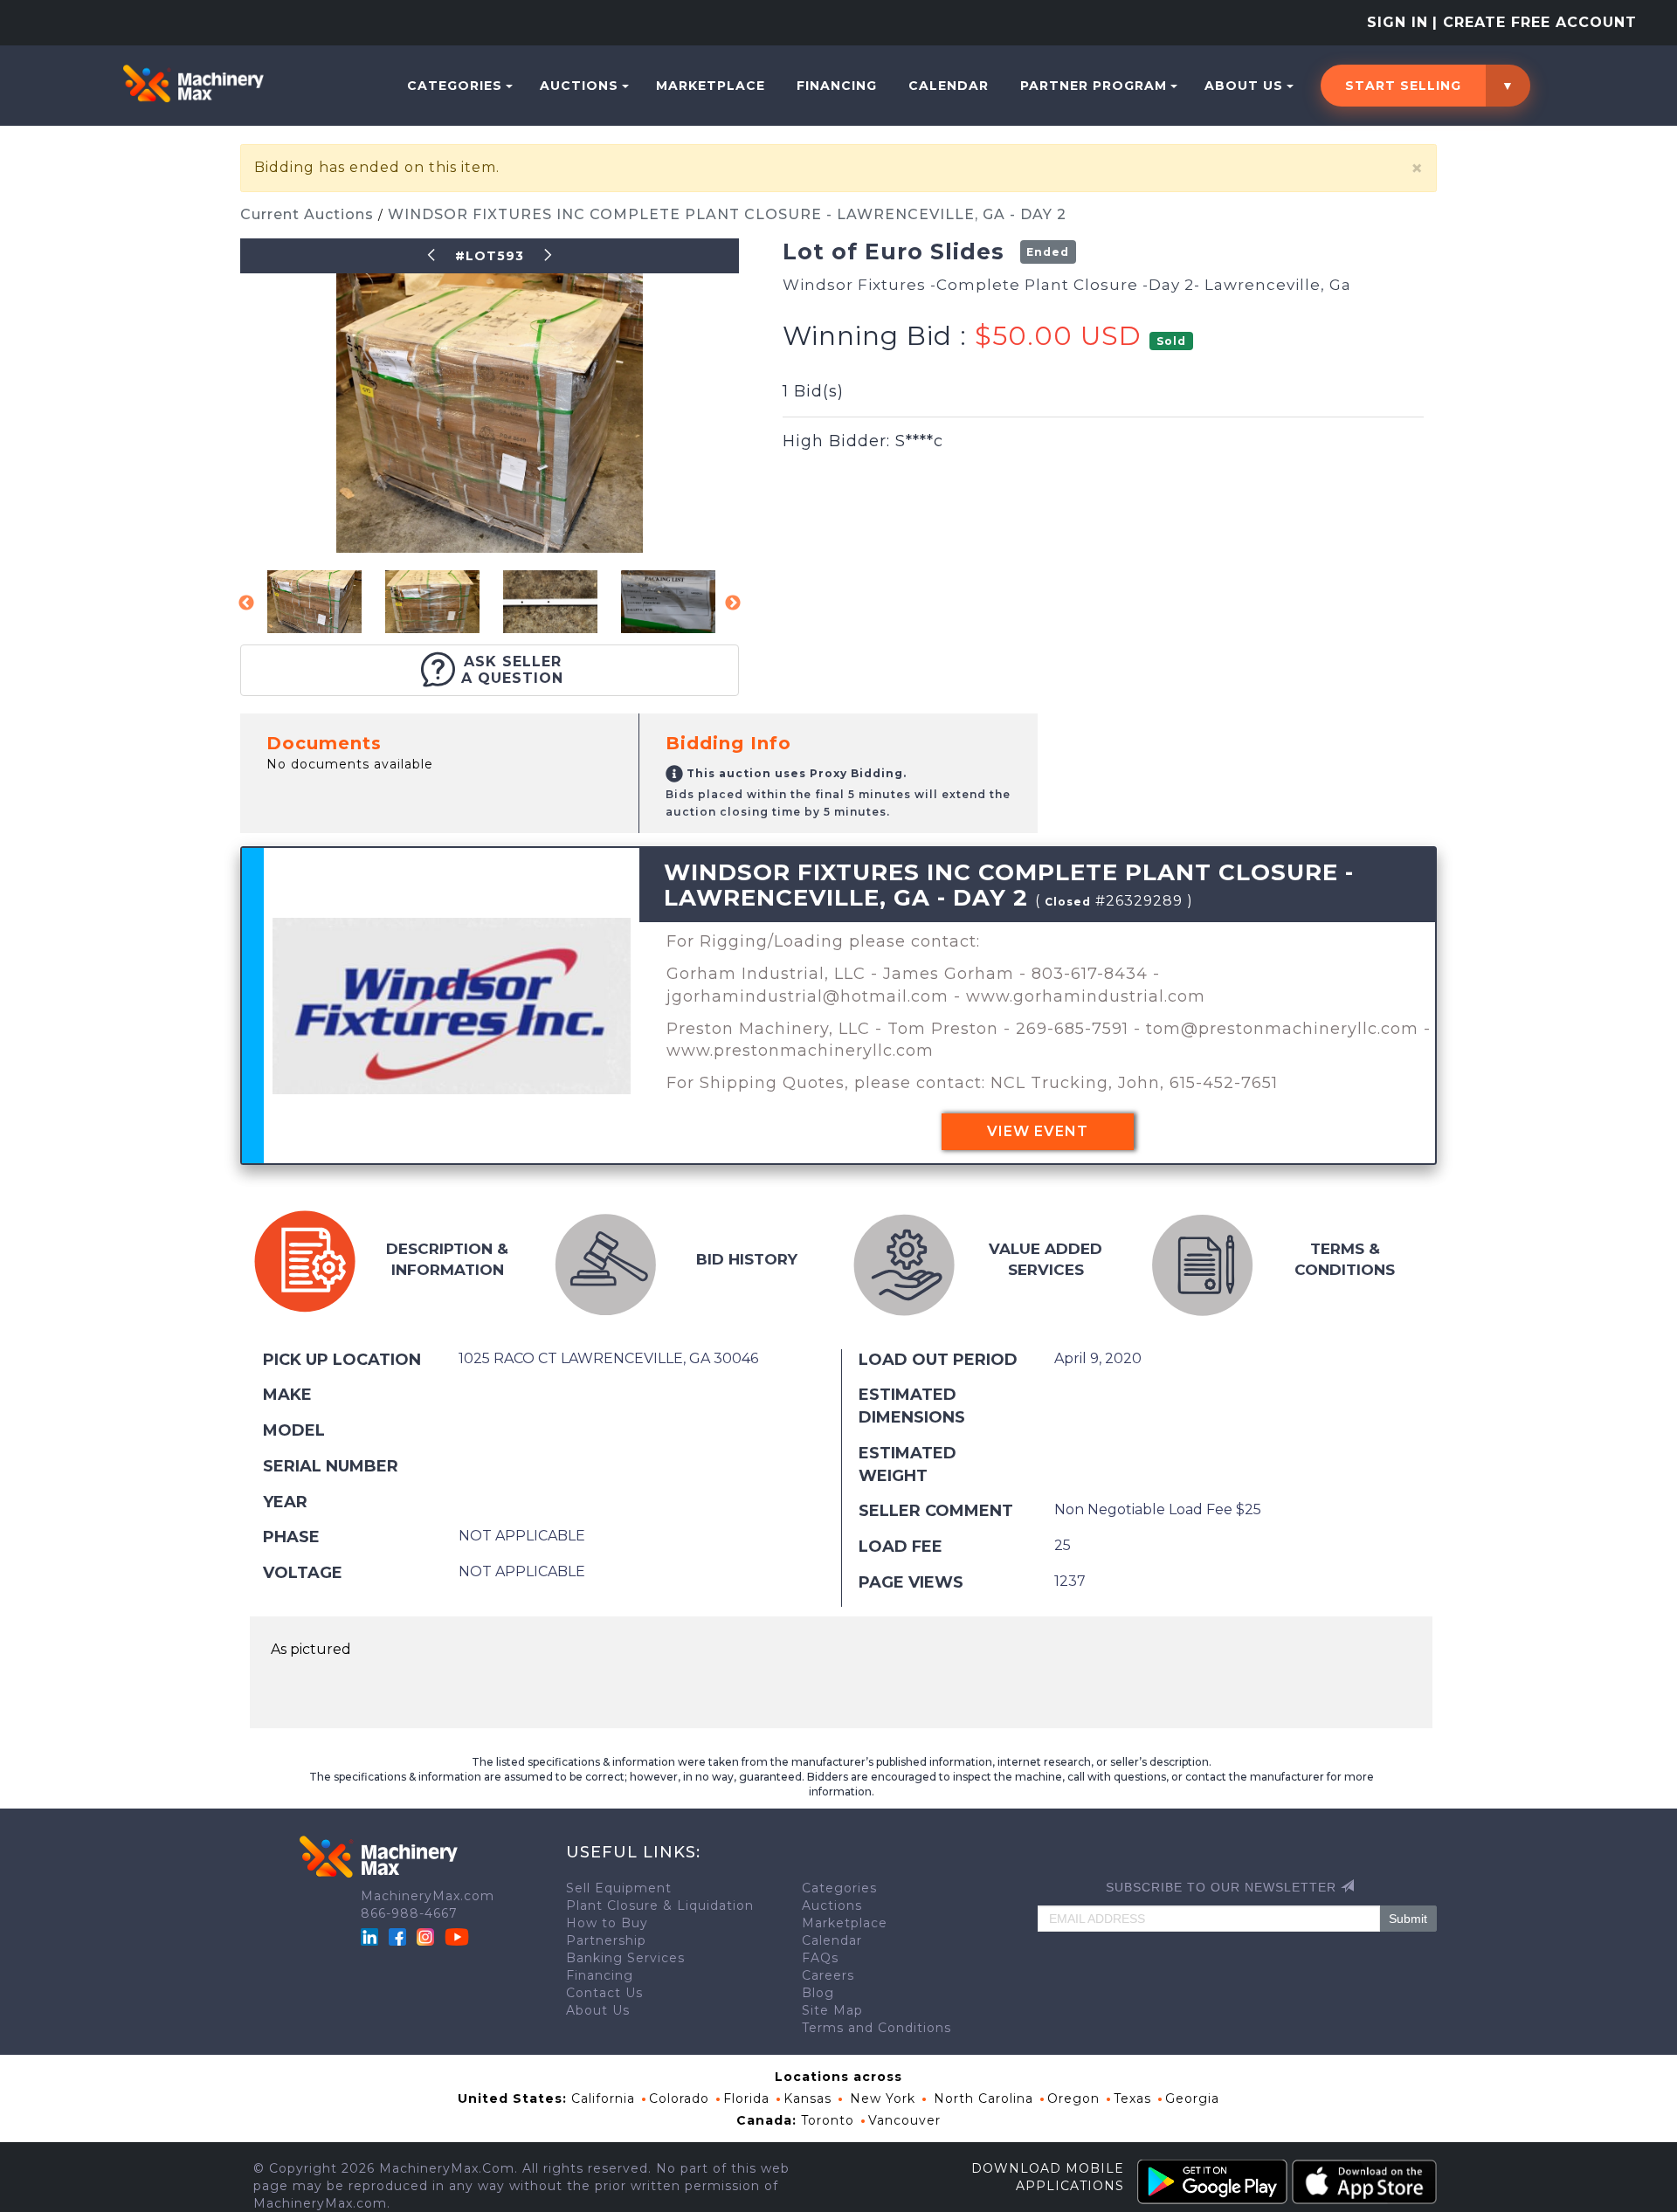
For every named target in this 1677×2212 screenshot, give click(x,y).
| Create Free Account (1535, 22)
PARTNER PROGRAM (1094, 86)
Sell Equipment (619, 1888)
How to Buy (607, 1923)
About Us (1244, 86)
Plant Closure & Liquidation (660, 1905)
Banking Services (625, 1958)
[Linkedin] (372, 1935)
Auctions (579, 86)
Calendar (949, 86)
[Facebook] (397, 1935)
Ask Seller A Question (512, 670)
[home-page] (193, 83)
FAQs (820, 1958)
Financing (837, 86)
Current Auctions (309, 214)
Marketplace (711, 86)
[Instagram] (428, 1935)
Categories (455, 86)
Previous (246, 603)
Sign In (1397, 22)
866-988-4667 (409, 1913)
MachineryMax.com (428, 1896)
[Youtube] (457, 1935)
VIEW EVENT (1038, 1131)
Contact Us (604, 1993)
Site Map (832, 2010)
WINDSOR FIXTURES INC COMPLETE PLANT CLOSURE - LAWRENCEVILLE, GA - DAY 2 (727, 214)
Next (733, 603)
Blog (818, 1993)
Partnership (606, 1940)
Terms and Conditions (876, 2028)
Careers (828, 1975)
